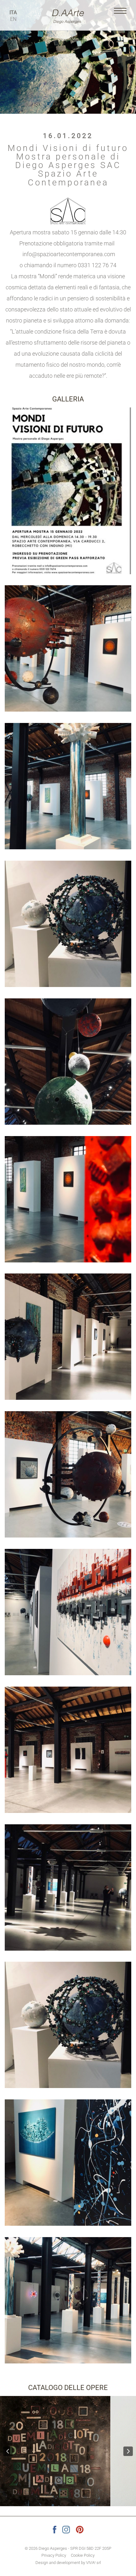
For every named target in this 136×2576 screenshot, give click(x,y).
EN (13, 19)
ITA (13, 12)
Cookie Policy (83, 2555)
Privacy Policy (54, 2555)
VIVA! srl (93, 2563)
